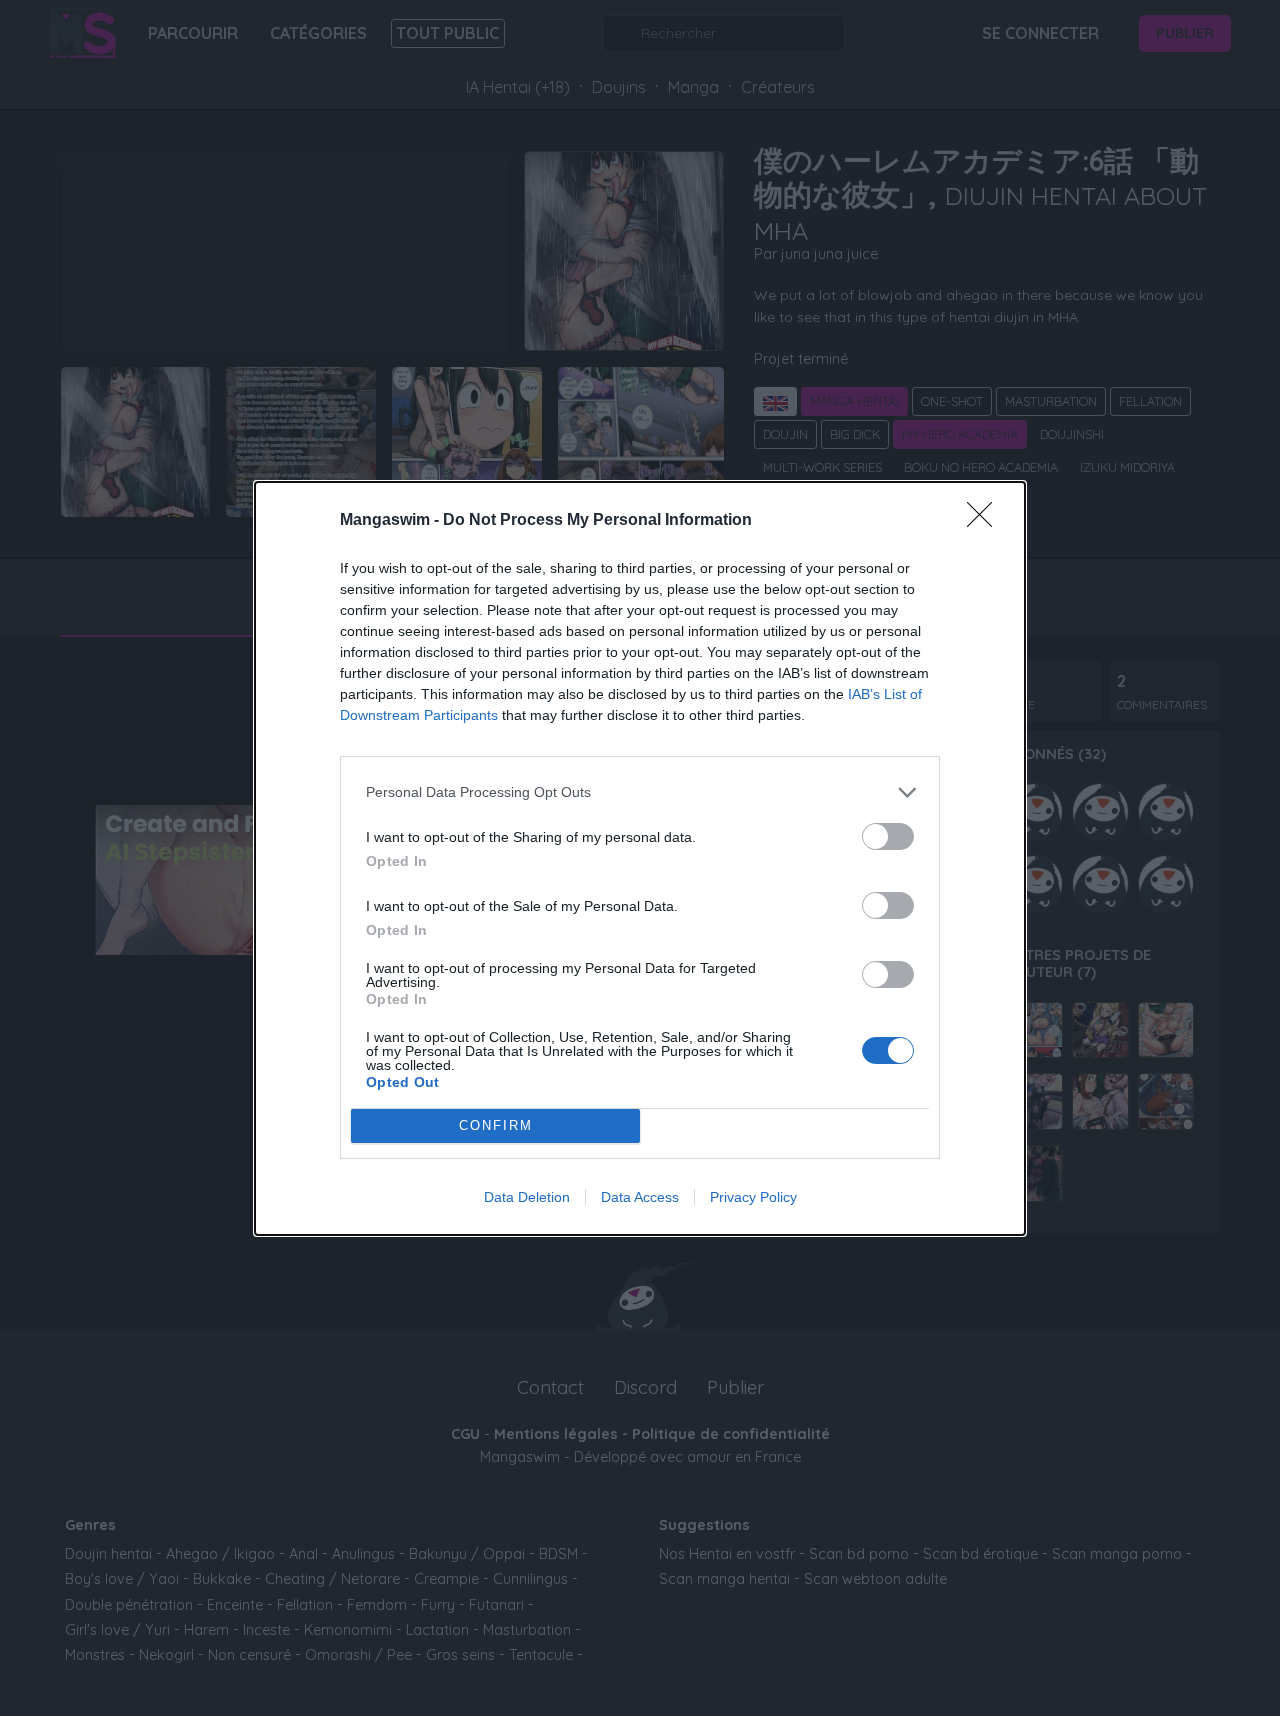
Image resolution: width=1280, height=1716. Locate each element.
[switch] (888, 836)
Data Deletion (527, 1197)
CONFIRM (496, 1125)
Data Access (640, 1197)
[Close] (986, 521)
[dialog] (640, 858)
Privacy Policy (753, 1197)
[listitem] (640, 792)
